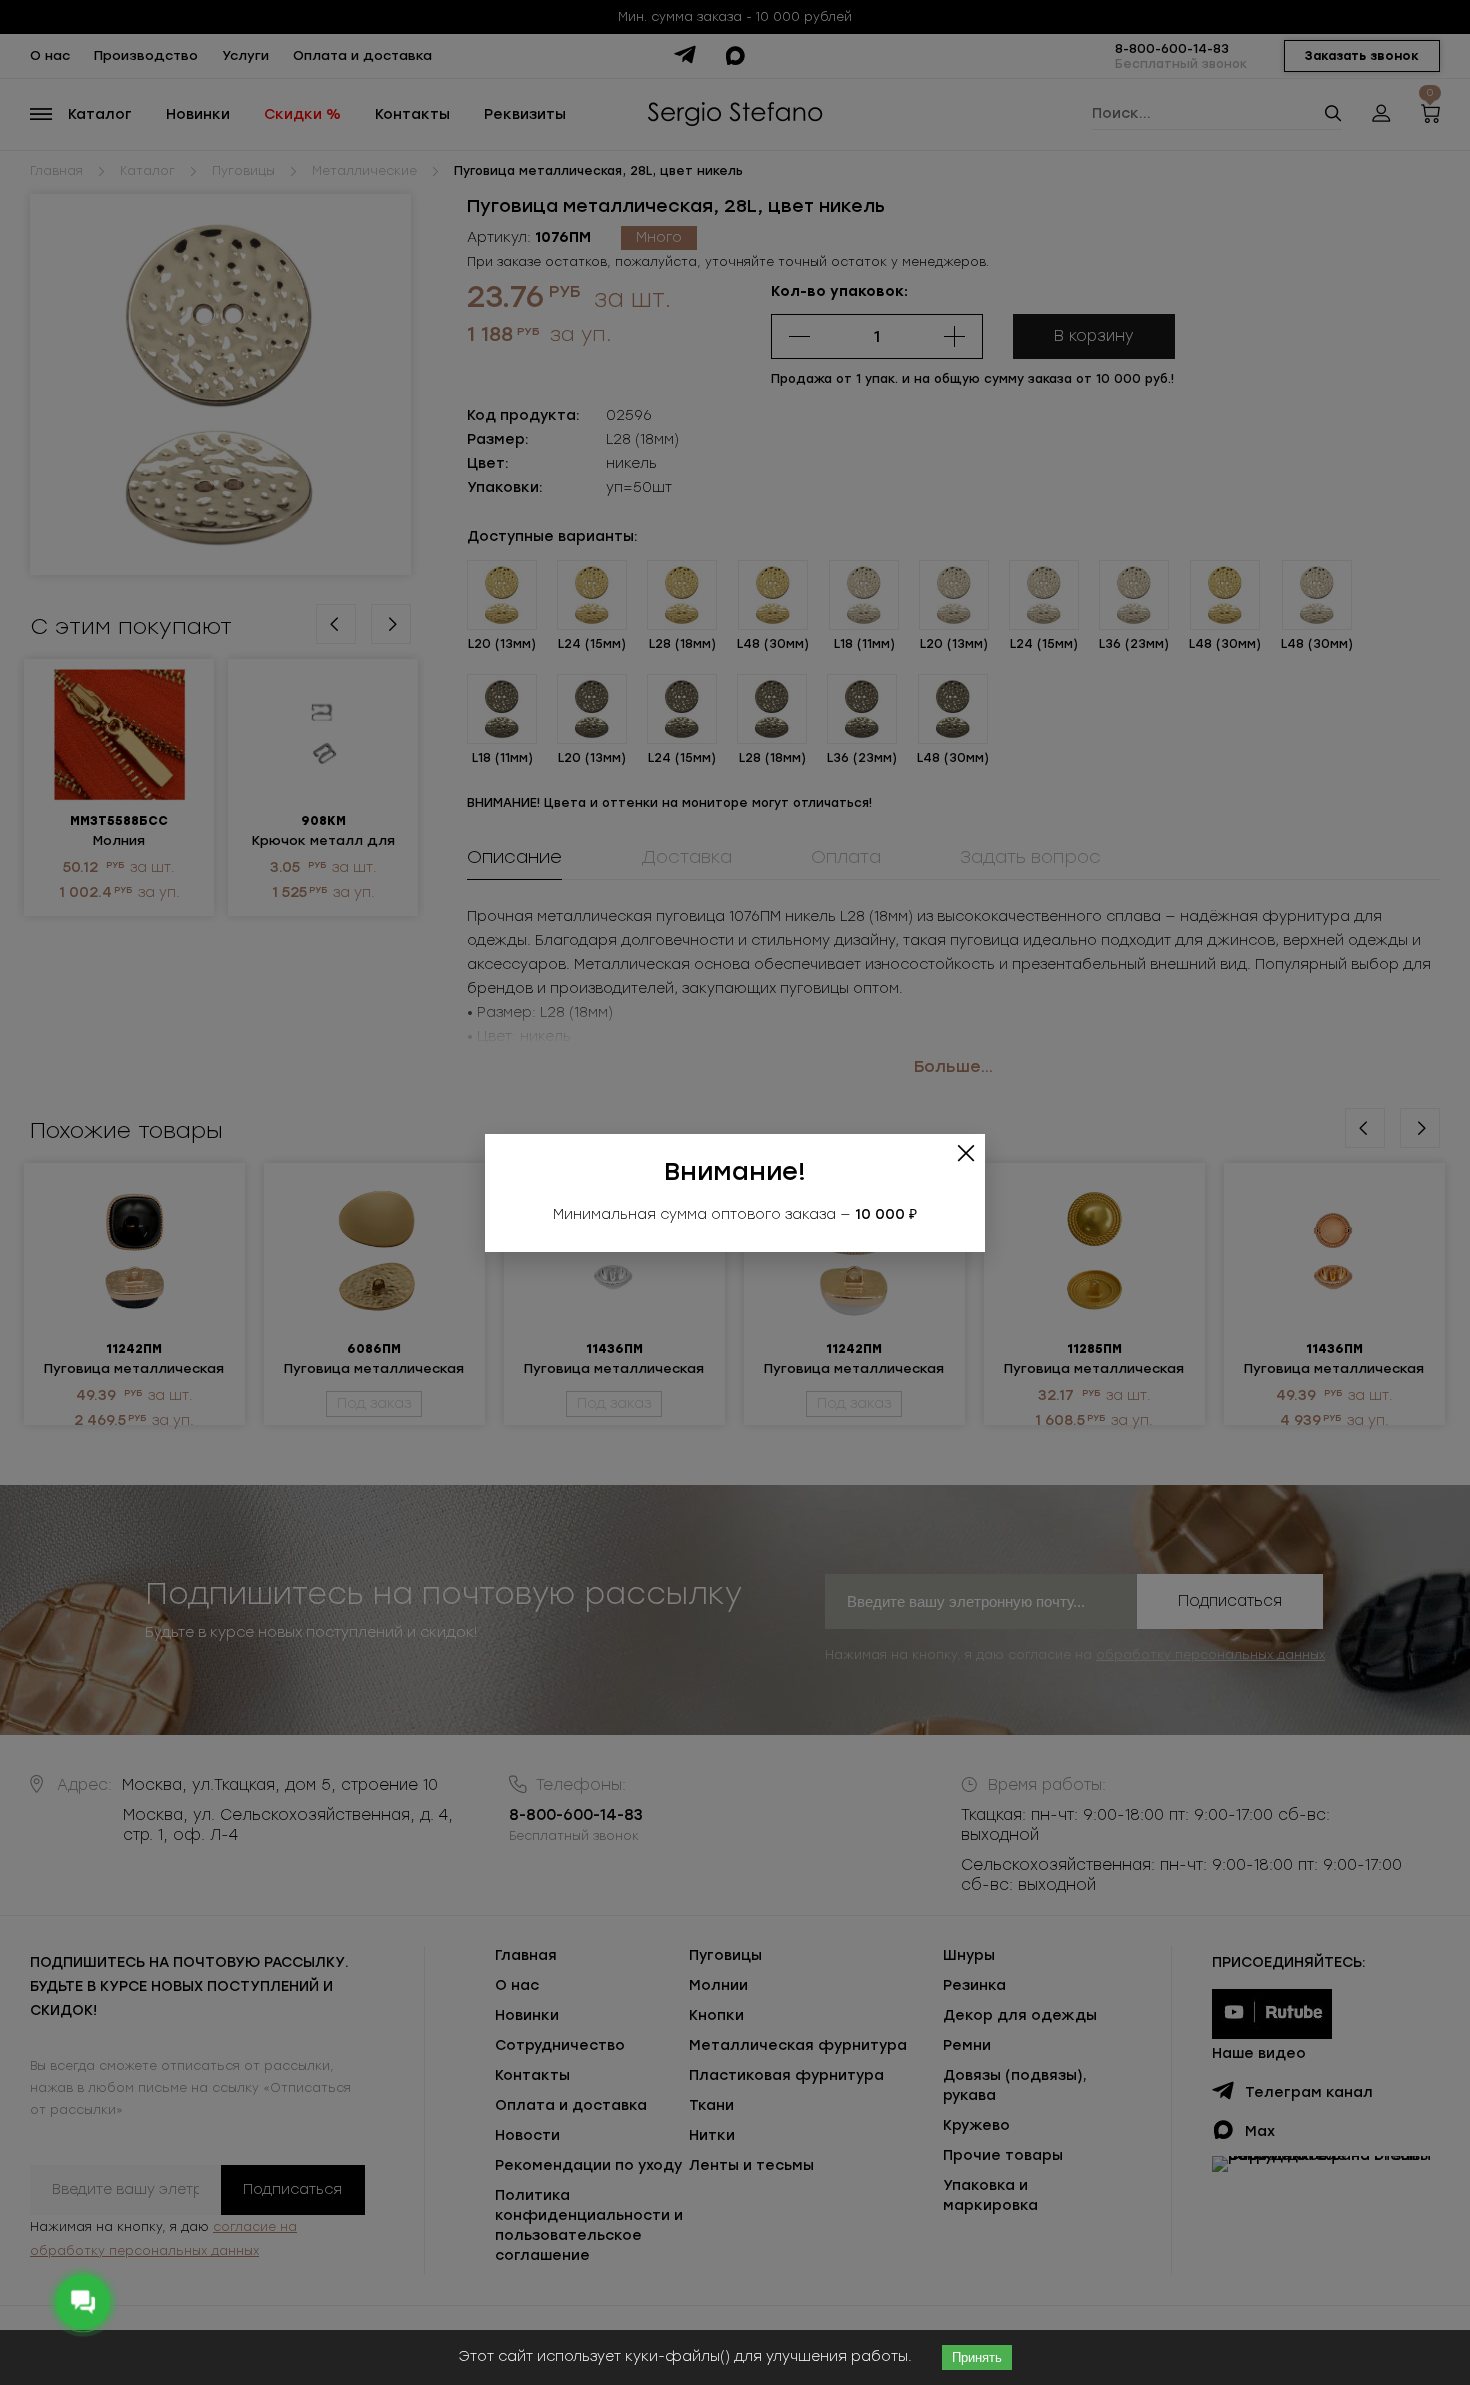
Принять (977, 2357)
